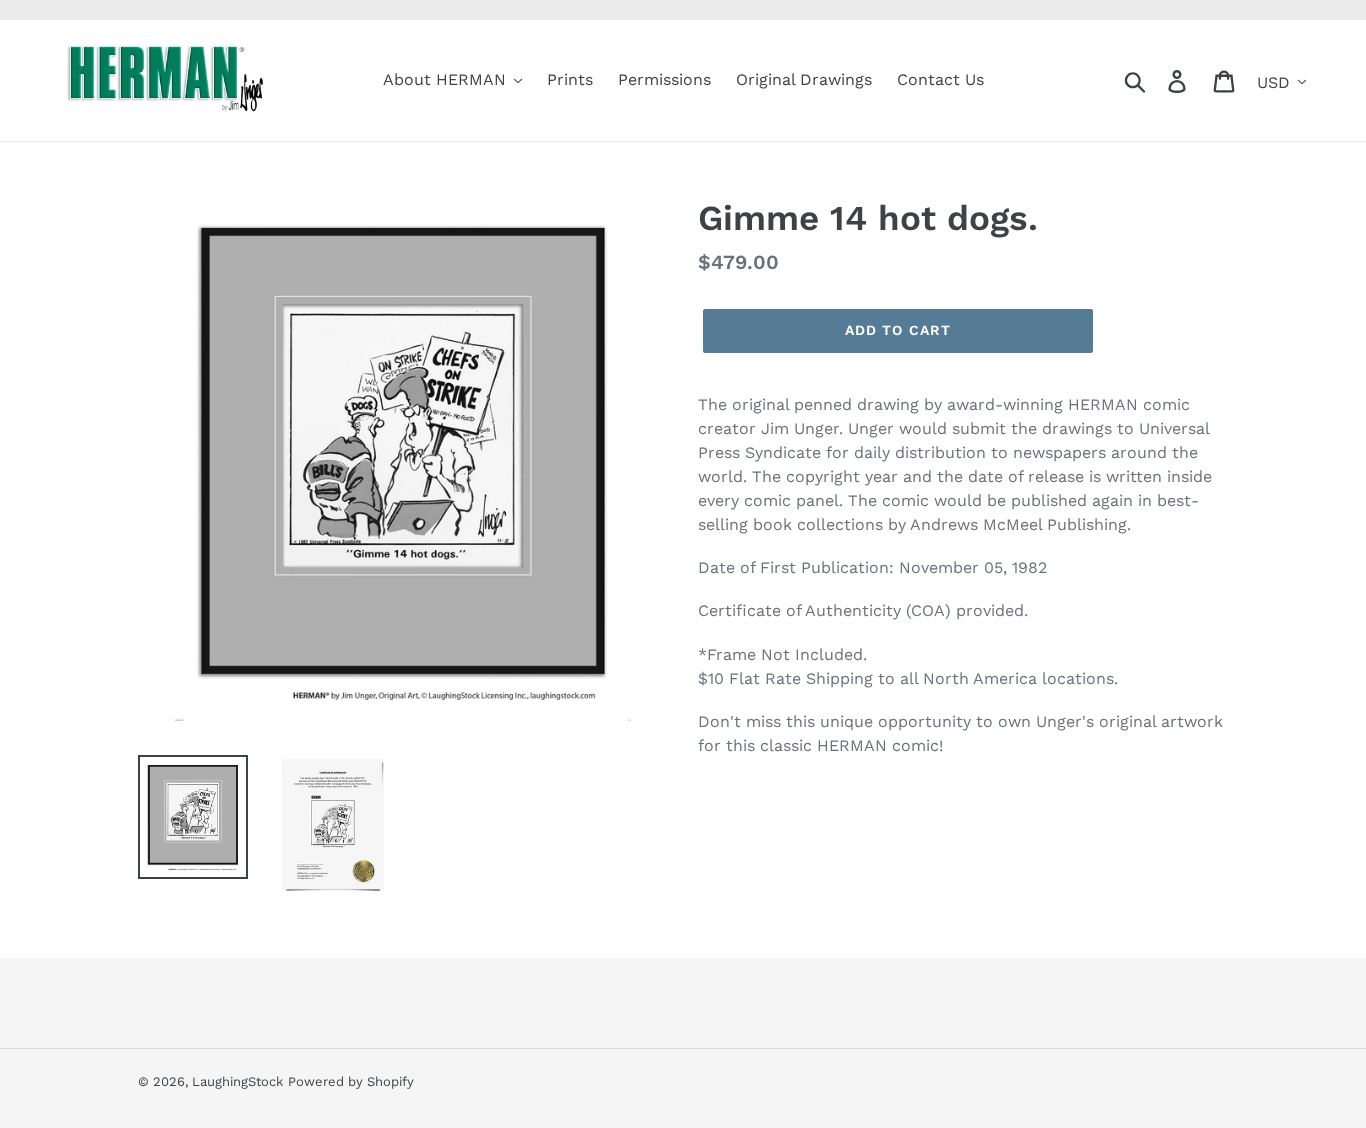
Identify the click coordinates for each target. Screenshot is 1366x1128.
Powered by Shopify (351, 1081)
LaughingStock (237, 1081)
